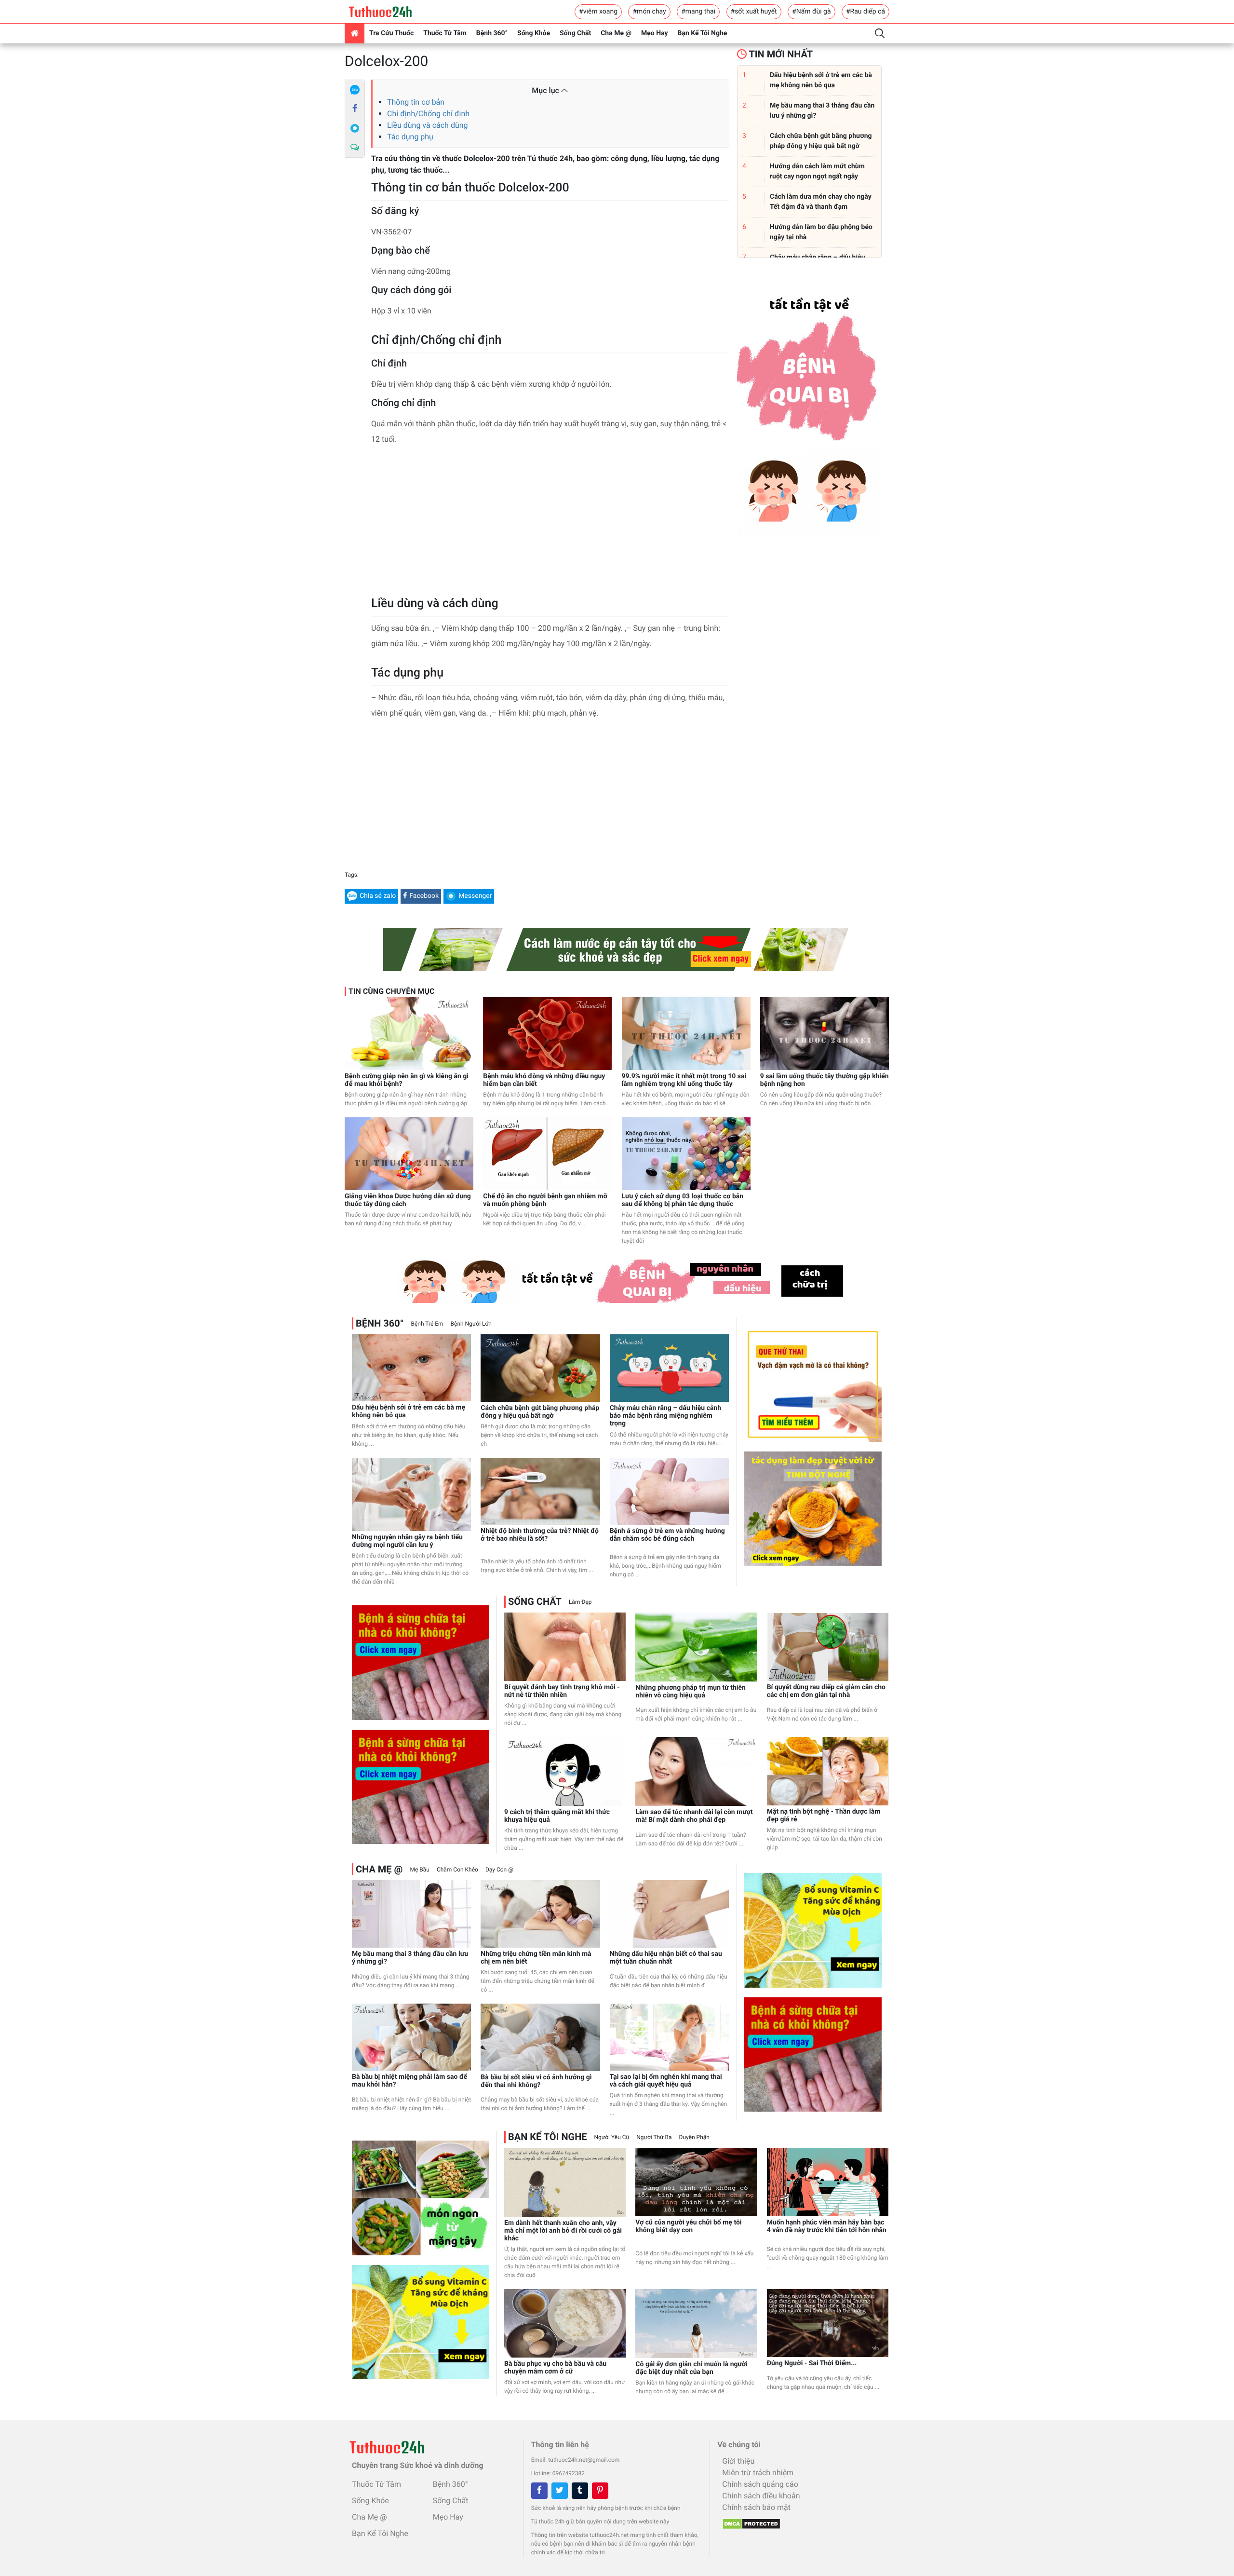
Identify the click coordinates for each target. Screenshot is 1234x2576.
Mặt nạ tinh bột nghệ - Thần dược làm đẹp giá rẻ (824, 1816)
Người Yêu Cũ (612, 2137)
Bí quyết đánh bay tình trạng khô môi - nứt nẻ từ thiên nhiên (562, 1691)
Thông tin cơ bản (416, 102)
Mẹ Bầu (419, 1870)
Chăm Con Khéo (457, 1870)
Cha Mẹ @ (616, 33)
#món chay (649, 12)
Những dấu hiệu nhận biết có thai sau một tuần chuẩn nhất (666, 1958)
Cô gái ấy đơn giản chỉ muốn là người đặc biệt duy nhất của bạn (691, 2368)
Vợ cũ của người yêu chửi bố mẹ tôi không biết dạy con (688, 2226)
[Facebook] (355, 109)
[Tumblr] (580, 2491)
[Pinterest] (600, 2491)
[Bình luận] (355, 148)
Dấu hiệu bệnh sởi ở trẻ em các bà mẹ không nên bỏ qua (409, 1411)
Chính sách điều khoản (761, 2496)
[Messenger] (355, 128)
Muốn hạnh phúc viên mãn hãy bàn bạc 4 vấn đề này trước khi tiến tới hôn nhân (827, 2226)
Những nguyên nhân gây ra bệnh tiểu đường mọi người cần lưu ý (407, 1541)
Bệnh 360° (492, 33)
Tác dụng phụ (410, 137)
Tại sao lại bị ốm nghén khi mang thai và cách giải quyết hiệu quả (666, 2081)
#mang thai (698, 12)
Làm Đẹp (580, 1602)
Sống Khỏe (534, 33)
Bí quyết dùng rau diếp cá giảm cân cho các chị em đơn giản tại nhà (826, 1691)
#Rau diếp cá (865, 12)
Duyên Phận (694, 2137)
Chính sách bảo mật (756, 2507)
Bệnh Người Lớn (471, 1324)
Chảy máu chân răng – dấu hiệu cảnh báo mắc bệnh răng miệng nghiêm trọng (666, 1416)
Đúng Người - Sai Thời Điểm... (812, 2363)
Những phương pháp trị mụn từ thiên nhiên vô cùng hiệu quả (691, 1692)
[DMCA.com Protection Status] (749, 2521)
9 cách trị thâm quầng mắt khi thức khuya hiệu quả (557, 1816)
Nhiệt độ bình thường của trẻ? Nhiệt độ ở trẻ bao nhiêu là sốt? (540, 1535)
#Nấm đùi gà (811, 12)
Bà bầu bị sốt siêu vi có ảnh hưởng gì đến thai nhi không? (536, 2081)
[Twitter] (560, 2491)
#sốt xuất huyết (754, 12)
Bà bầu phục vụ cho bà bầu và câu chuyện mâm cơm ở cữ (555, 2368)
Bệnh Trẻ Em (427, 1324)
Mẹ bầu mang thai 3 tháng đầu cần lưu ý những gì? (410, 1958)
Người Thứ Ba (654, 2137)
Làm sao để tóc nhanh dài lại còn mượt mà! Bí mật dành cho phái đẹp (694, 1816)
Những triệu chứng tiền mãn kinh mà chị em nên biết (536, 1958)
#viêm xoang (598, 12)
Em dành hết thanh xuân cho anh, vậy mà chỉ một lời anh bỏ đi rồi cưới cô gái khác (563, 2231)
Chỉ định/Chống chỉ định (428, 114)
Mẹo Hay (655, 33)
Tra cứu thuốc (391, 33)
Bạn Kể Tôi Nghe (703, 33)
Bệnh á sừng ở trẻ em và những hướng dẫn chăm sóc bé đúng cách (667, 1535)
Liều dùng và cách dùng (428, 125)
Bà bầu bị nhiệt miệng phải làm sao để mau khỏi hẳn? (409, 2081)
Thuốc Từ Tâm (445, 33)
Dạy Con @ (499, 1870)
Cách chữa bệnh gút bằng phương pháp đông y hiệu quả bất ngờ (540, 1412)
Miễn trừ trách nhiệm (758, 2473)
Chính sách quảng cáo (760, 2484)
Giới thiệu (738, 2461)
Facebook (424, 896)
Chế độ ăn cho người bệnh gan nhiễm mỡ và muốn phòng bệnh (545, 1200)
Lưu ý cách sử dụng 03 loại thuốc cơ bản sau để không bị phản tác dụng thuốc (683, 1200)
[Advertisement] (550, 524)
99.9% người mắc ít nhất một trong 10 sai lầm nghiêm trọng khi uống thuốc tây (684, 1080)
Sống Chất (575, 33)
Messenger (475, 896)
